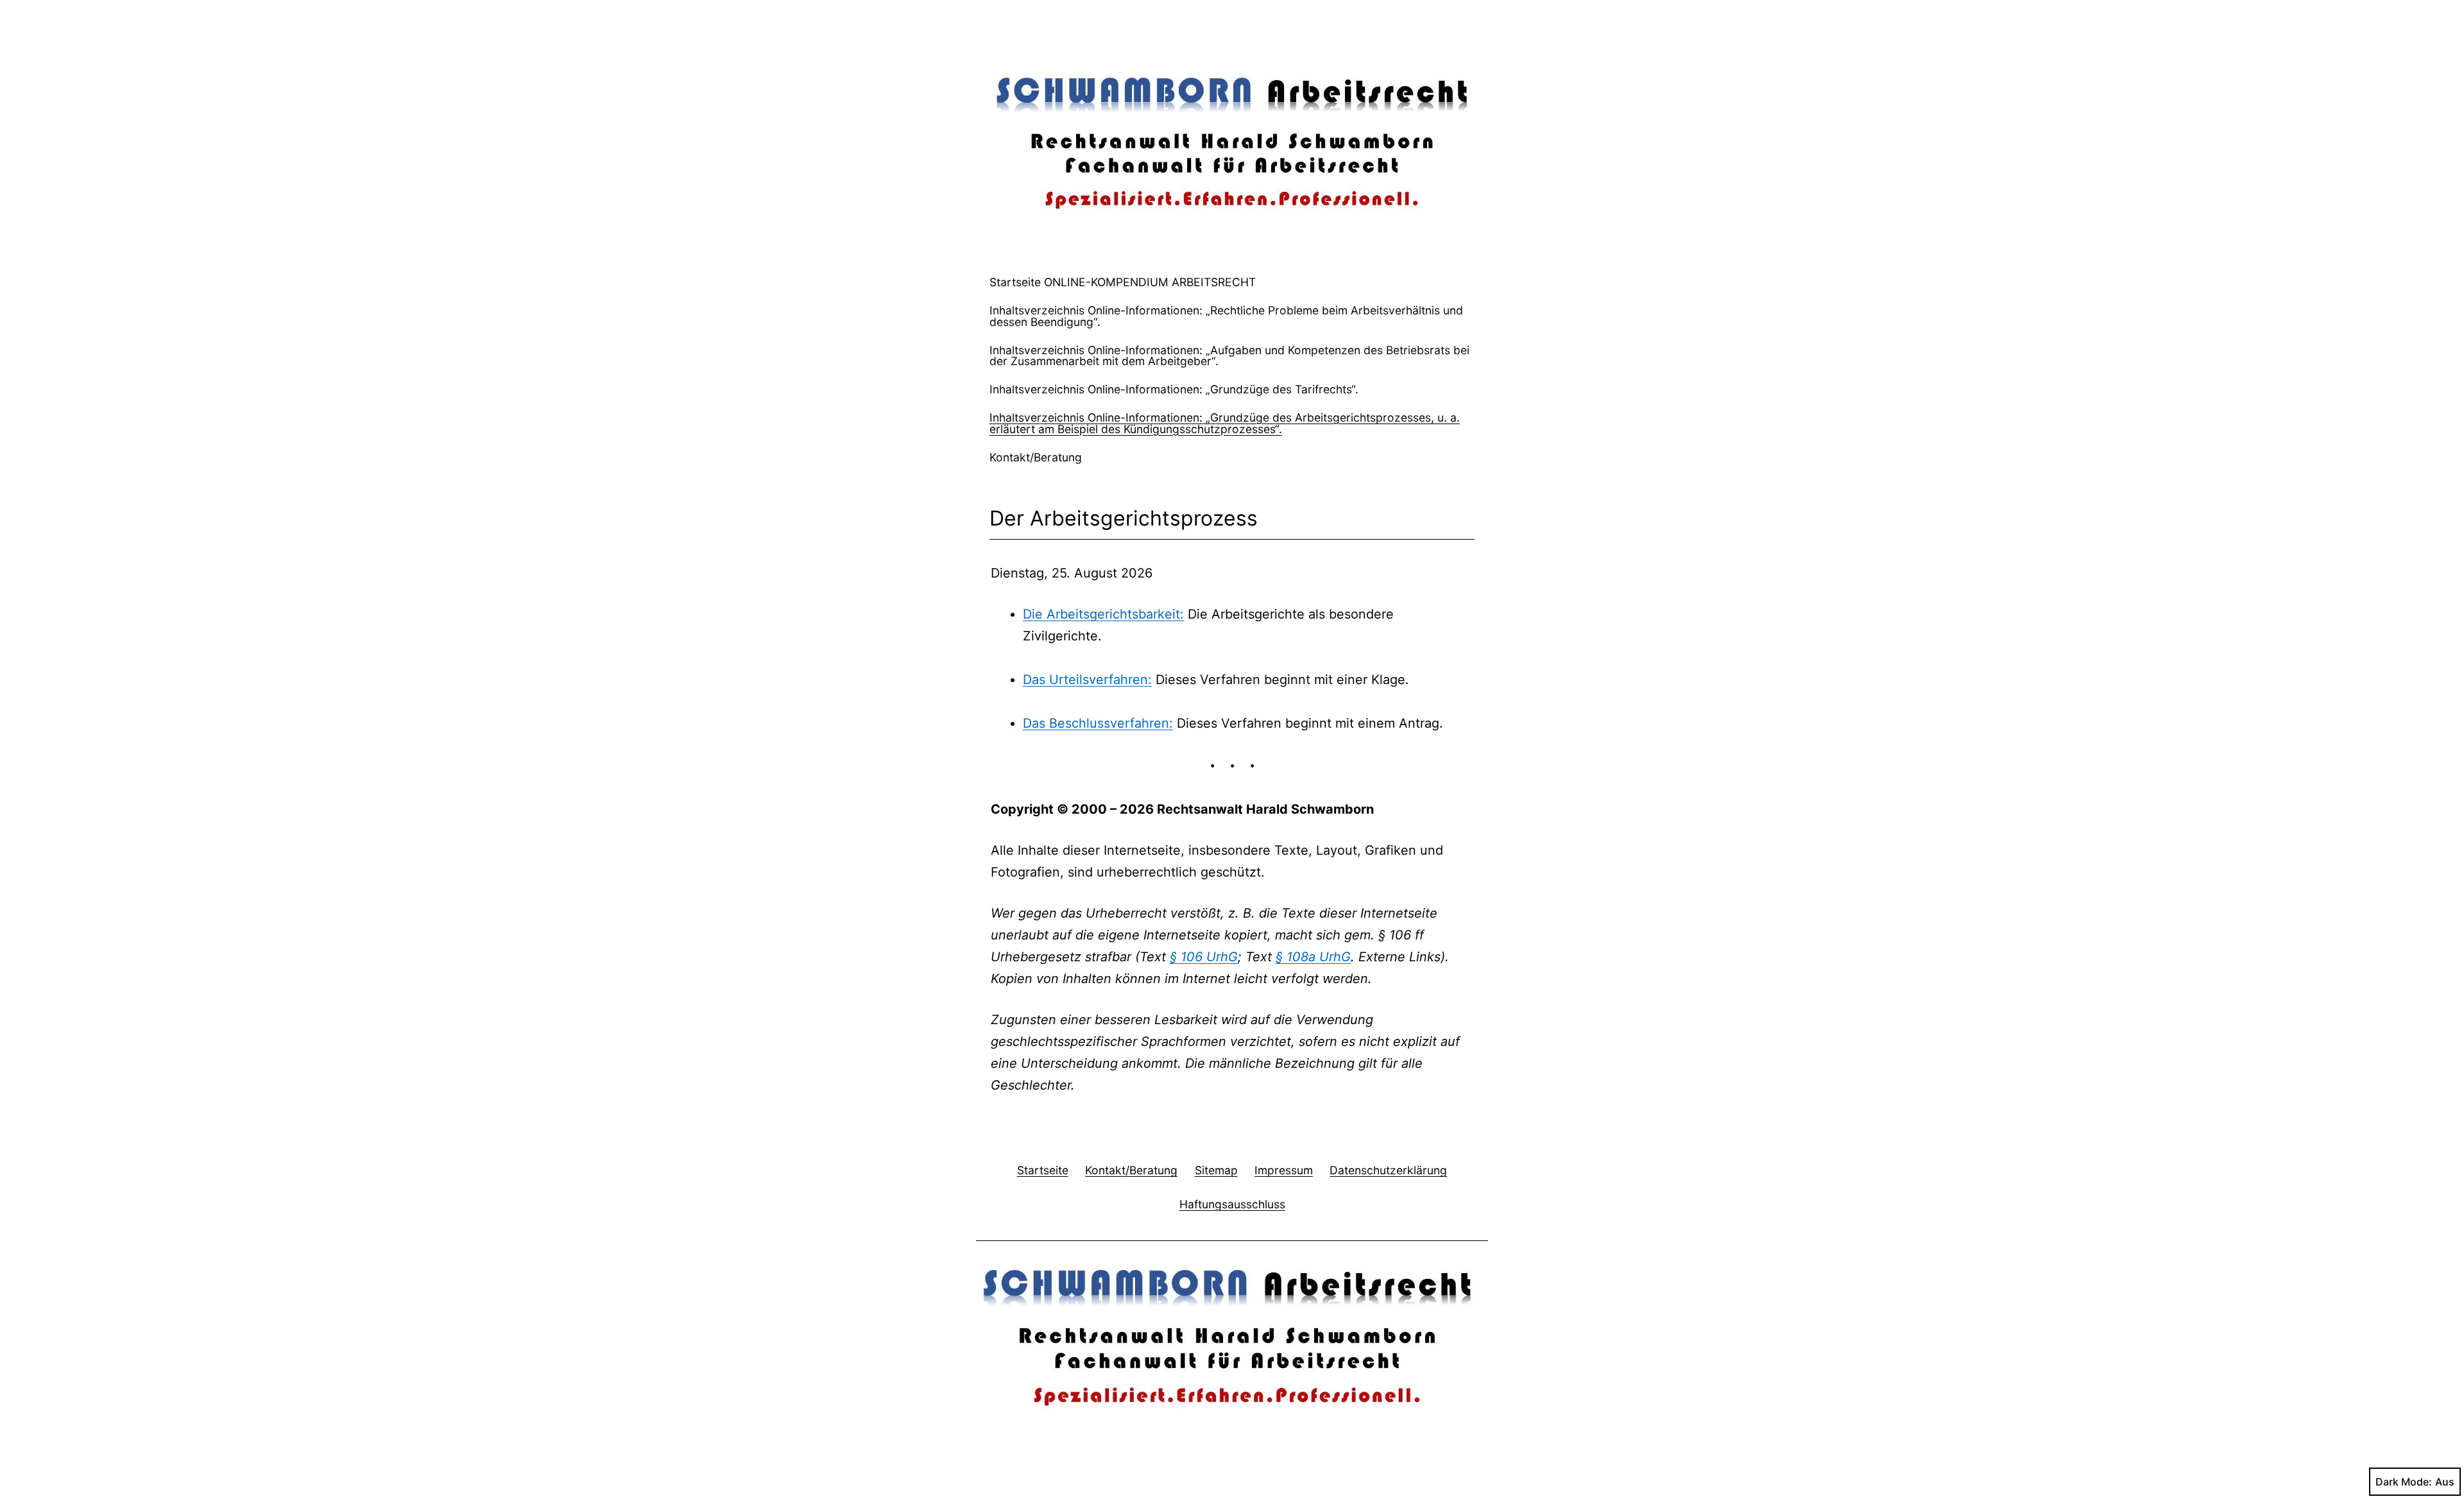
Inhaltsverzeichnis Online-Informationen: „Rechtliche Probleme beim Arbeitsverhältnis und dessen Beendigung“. (1226, 316)
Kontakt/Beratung (1036, 457)
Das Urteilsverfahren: (1087, 680)
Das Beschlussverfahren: (1098, 723)
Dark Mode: (2404, 1482)
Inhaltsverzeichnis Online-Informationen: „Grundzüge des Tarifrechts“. (1174, 389)
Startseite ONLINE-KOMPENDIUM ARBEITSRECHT (1123, 282)
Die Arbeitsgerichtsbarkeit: (1103, 614)
